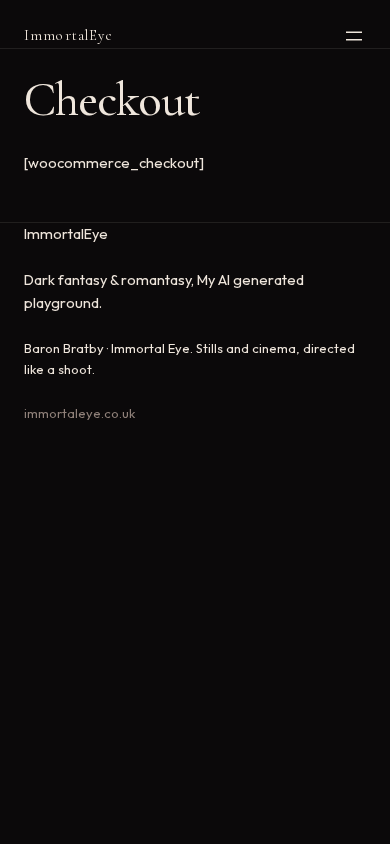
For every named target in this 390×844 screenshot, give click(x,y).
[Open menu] (354, 36)
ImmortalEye (68, 35)
